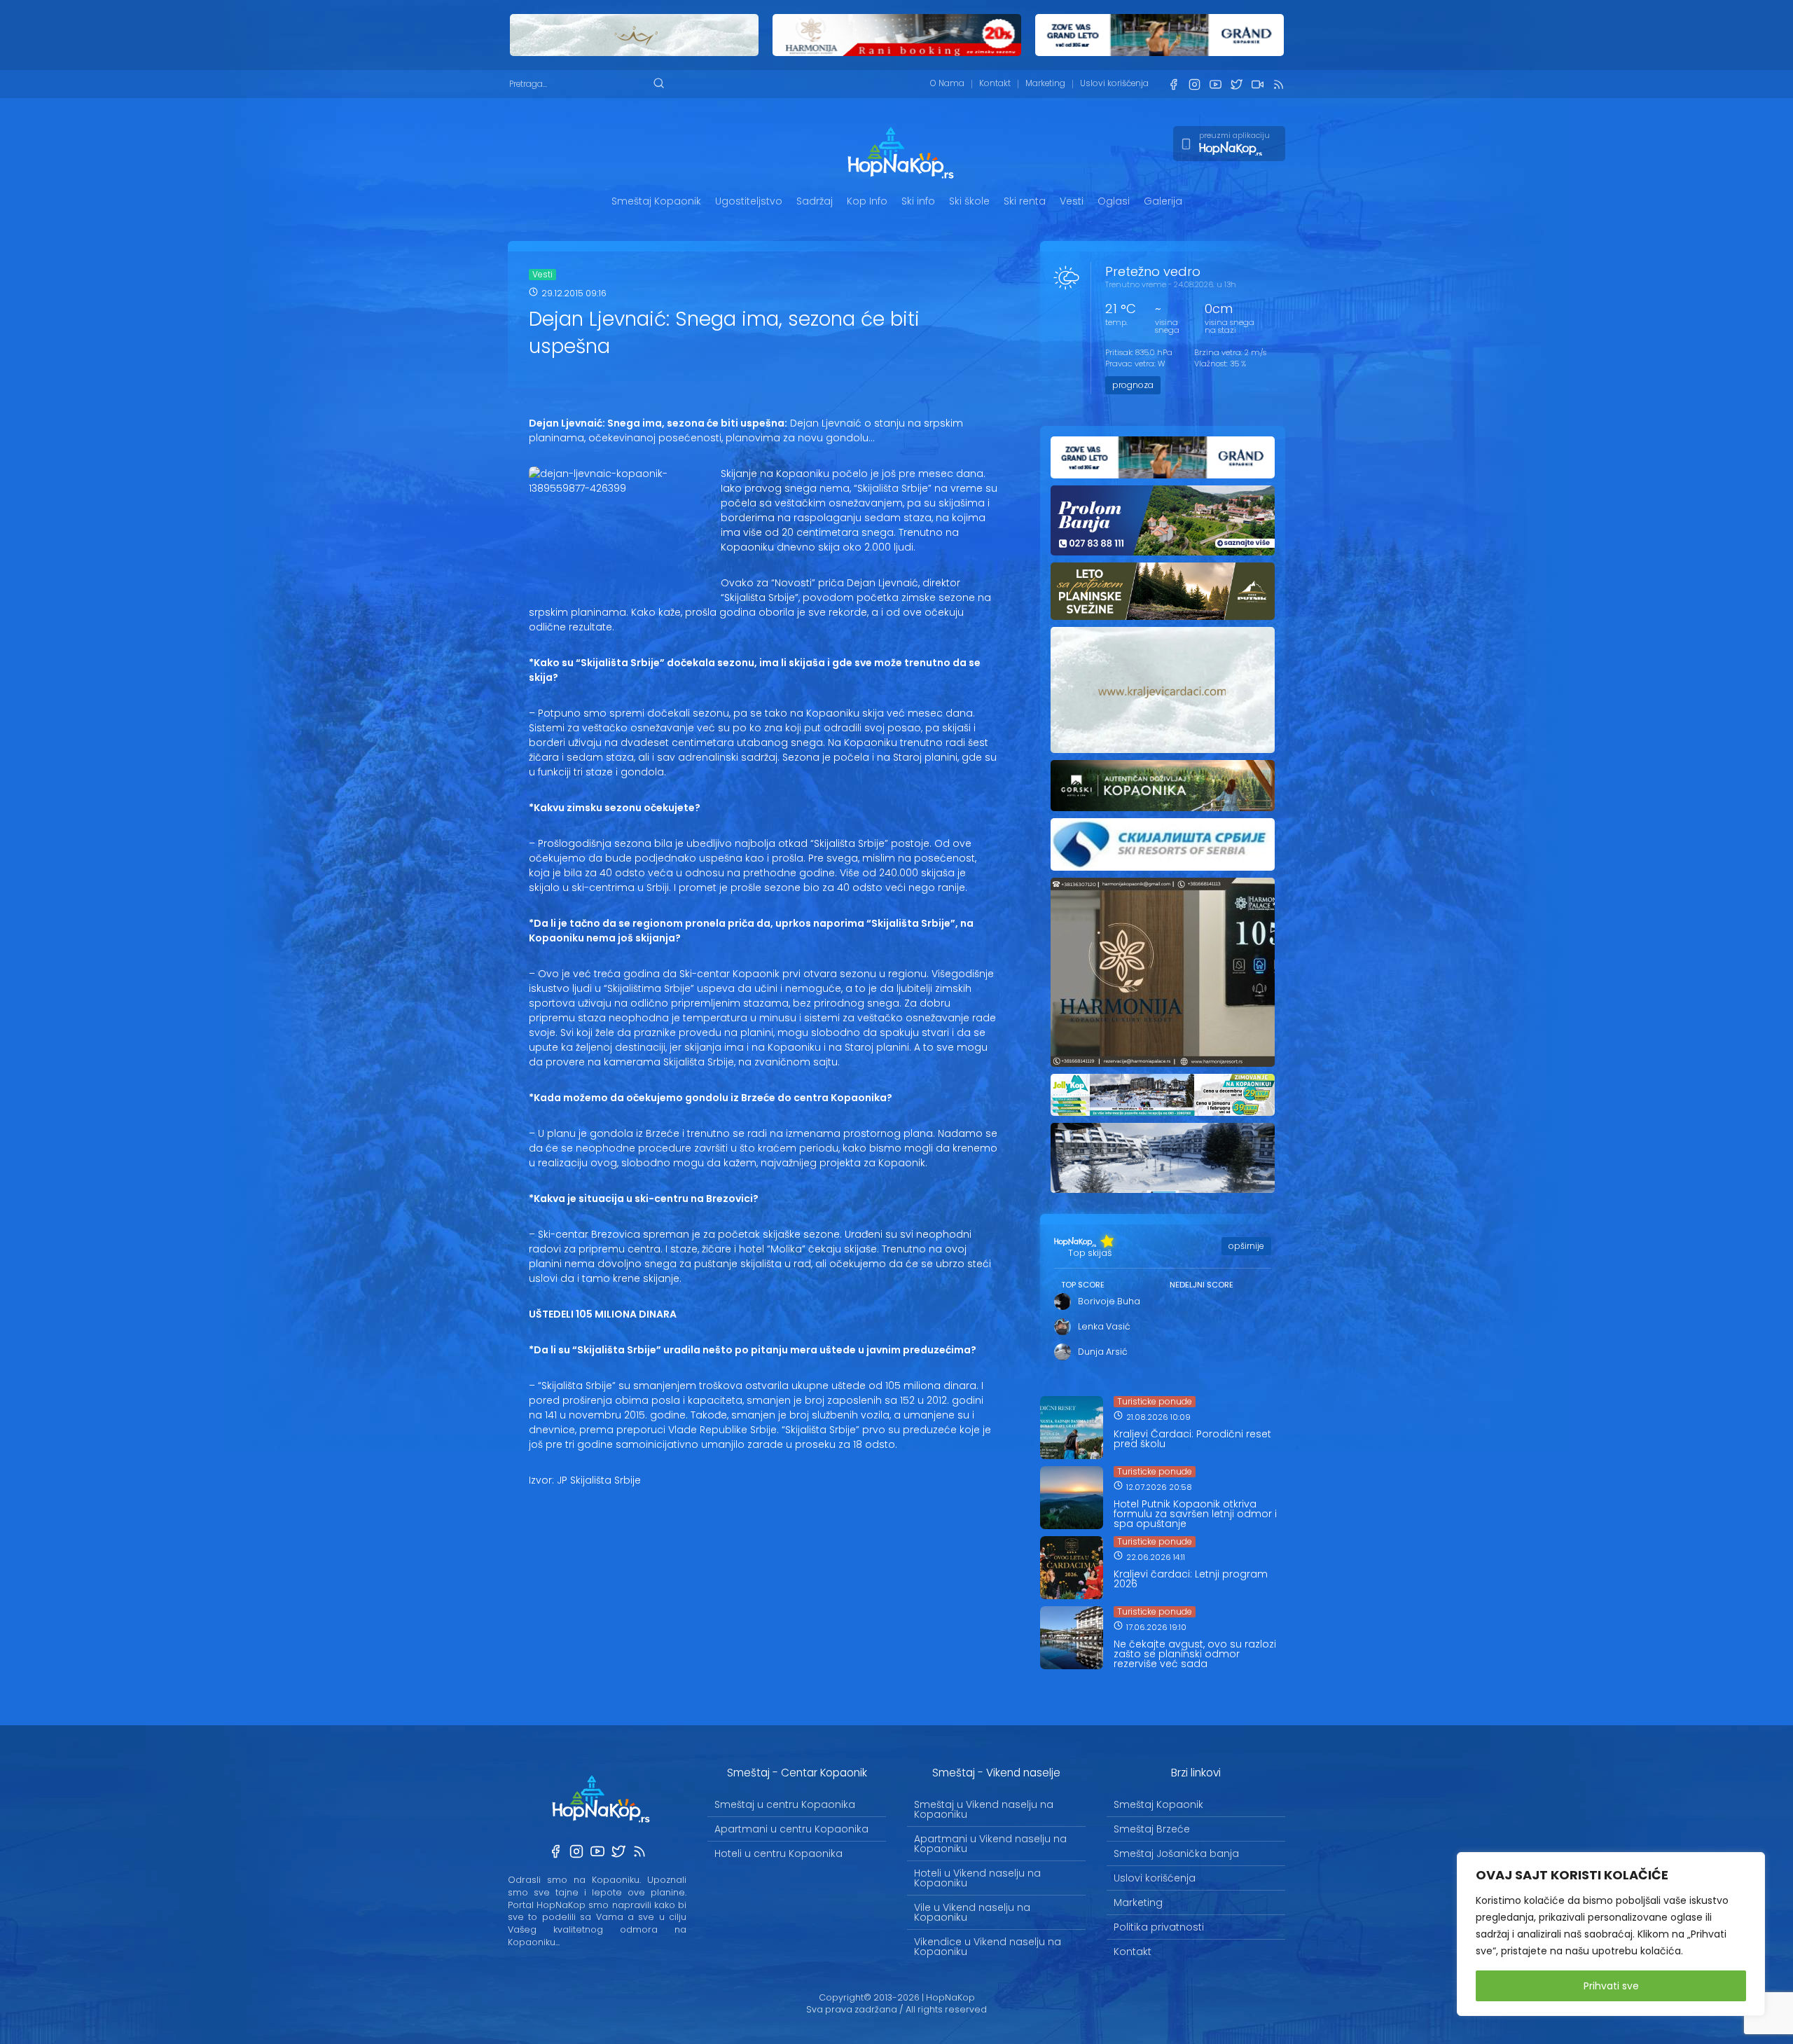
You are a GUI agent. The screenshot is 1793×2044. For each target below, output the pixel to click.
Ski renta (1025, 201)
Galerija (1163, 201)
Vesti (1072, 201)
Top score (1083, 1285)
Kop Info (867, 201)
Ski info (918, 201)
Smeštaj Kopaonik (656, 201)
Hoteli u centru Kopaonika (778, 1853)
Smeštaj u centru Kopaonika (785, 1804)
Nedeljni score (1202, 1285)
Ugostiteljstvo (749, 201)
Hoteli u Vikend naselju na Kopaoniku (977, 1878)
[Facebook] (1173, 84)
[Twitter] (1236, 84)
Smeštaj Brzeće (1152, 1829)
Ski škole (969, 201)
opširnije (1246, 1246)
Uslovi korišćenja (1114, 83)
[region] (1611, 1934)
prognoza (1133, 385)
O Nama (947, 83)
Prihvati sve (1611, 1986)
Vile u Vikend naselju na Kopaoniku (972, 1912)
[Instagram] (1194, 84)
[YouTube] (1215, 84)
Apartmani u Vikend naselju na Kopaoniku (990, 1844)
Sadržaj (815, 201)
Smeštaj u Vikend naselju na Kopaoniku (984, 1809)
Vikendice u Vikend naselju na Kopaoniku (988, 1947)
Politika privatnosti (1159, 1927)
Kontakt (995, 83)
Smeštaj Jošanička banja (1176, 1853)
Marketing (1045, 83)
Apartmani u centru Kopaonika (791, 1829)
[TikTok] (1257, 84)
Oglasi (1114, 201)
